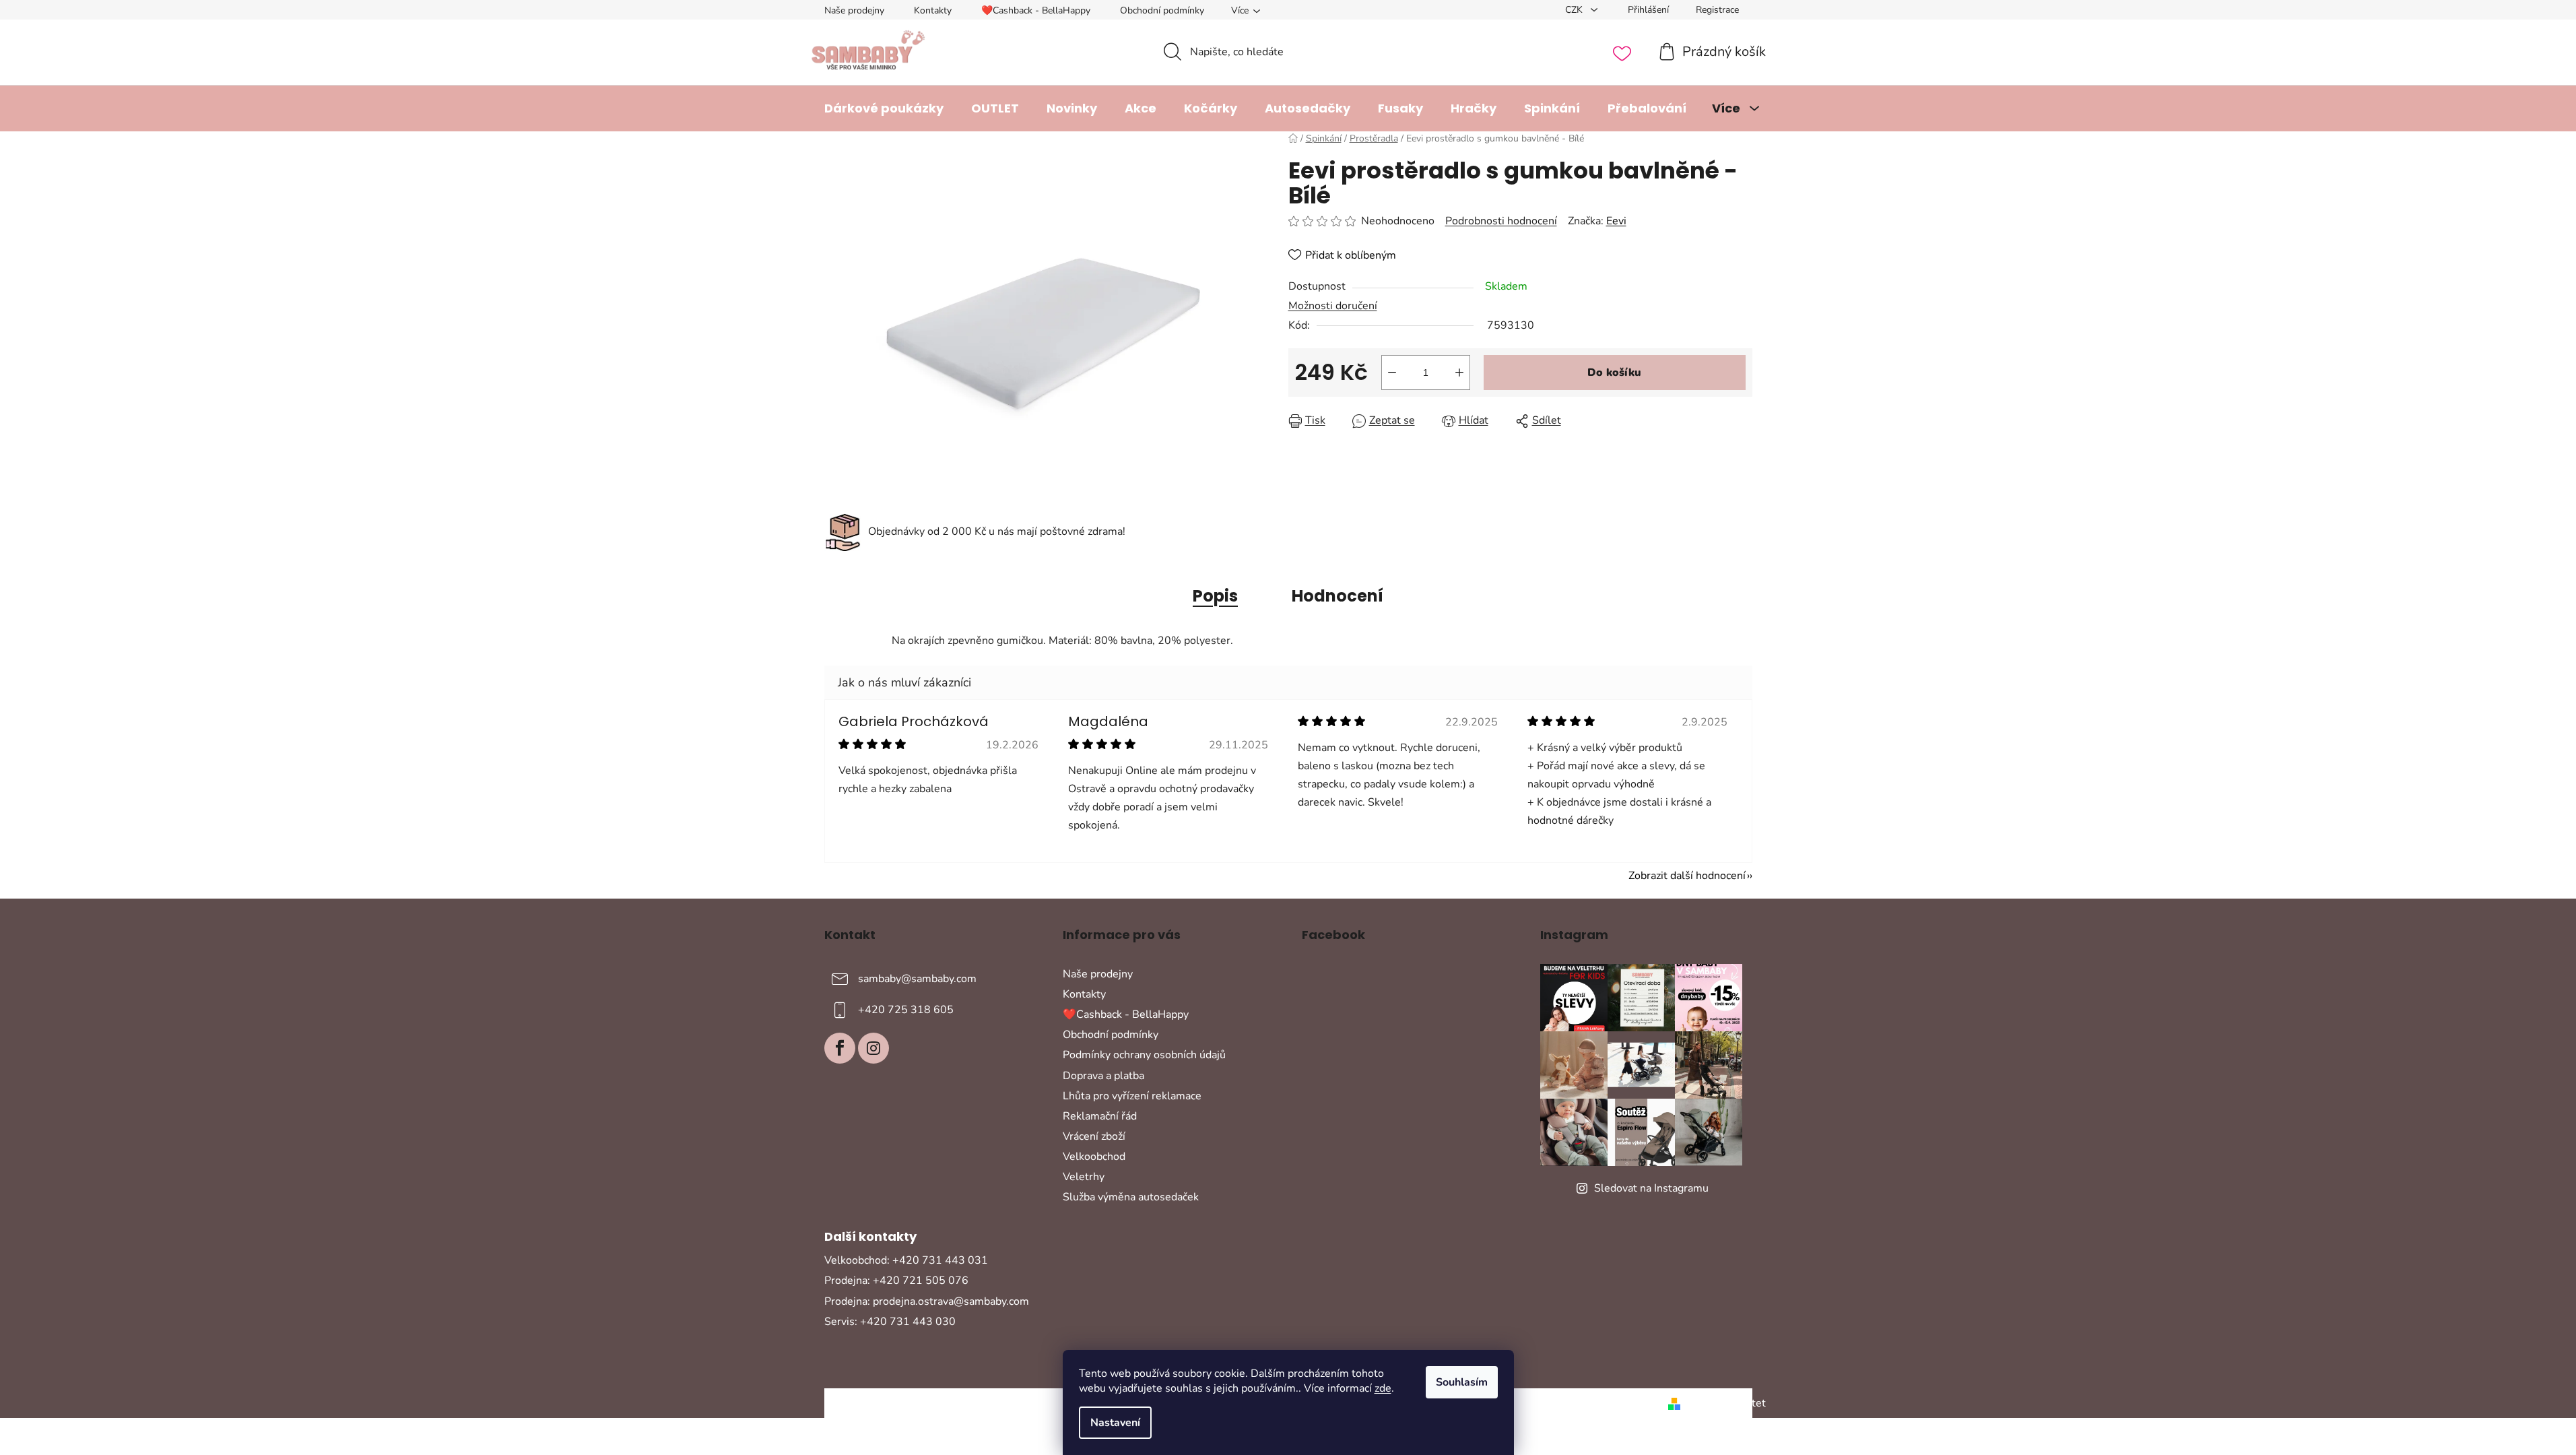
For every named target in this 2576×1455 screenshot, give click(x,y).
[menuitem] (884, 108)
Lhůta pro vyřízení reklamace (1132, 1096)
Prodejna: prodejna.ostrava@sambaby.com (927, 1301)
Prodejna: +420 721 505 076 (896, 1281)
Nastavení (1115, 1423)
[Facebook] (840, 1048)
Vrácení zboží (1094, 1136)
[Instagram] (873, 1048)
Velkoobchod (1094, 1157)
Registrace (1717, 10)
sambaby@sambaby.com (917, 979)
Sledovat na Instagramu (1651, 1188)
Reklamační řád (1100, 1116)
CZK (1575, 10)
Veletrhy (1084, 1177)
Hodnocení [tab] (1337, 596)
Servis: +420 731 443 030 (890, 1322)
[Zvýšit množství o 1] (1459, 373)
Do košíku (1614, 373)
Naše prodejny (854, 10)
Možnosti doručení (1333, 306)
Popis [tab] (1215, 596)
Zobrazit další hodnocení (1687, 876)
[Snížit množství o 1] (1392, 373)
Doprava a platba (1103, 1076)
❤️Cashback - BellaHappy (1036, 10)
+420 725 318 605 (906, 1010)
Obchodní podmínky (1162, 10)
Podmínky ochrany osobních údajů (1144, 1055)
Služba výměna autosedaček (1131, 1197)
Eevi (1616, 221)
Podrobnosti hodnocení (1501, 221)
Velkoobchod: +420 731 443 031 (906, 1260)
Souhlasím (1462, 1382)
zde (1383, 1388)
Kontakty (933, 10)
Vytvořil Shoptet (1726, 1403)
